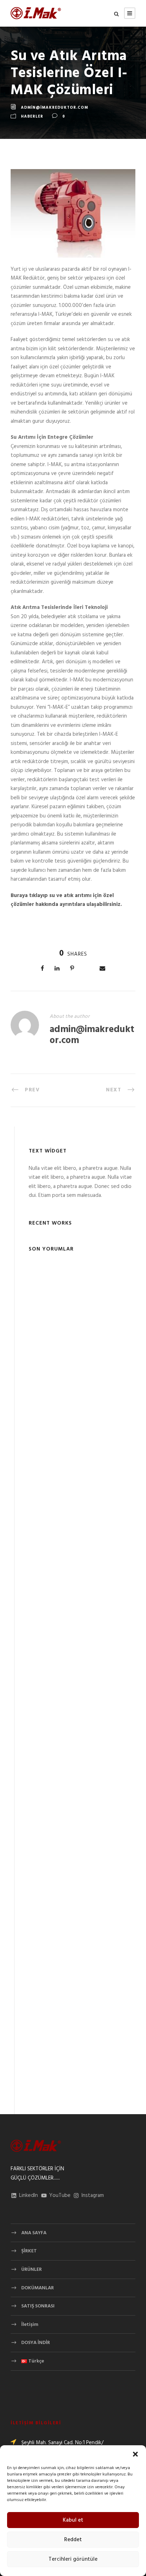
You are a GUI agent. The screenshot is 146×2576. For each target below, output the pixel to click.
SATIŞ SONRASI (38, 2306)
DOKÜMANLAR (38, 2288)
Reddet (73, 2540)
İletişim (30, 2325)
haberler (32, 117)
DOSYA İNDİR (36, 2343)
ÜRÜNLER (32, 2270)
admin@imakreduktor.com (55, 108)
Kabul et (73, 2520)
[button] (135, 2454)
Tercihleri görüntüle (73, 2559)
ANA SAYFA (34, 2233)
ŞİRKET (29, 2251)
